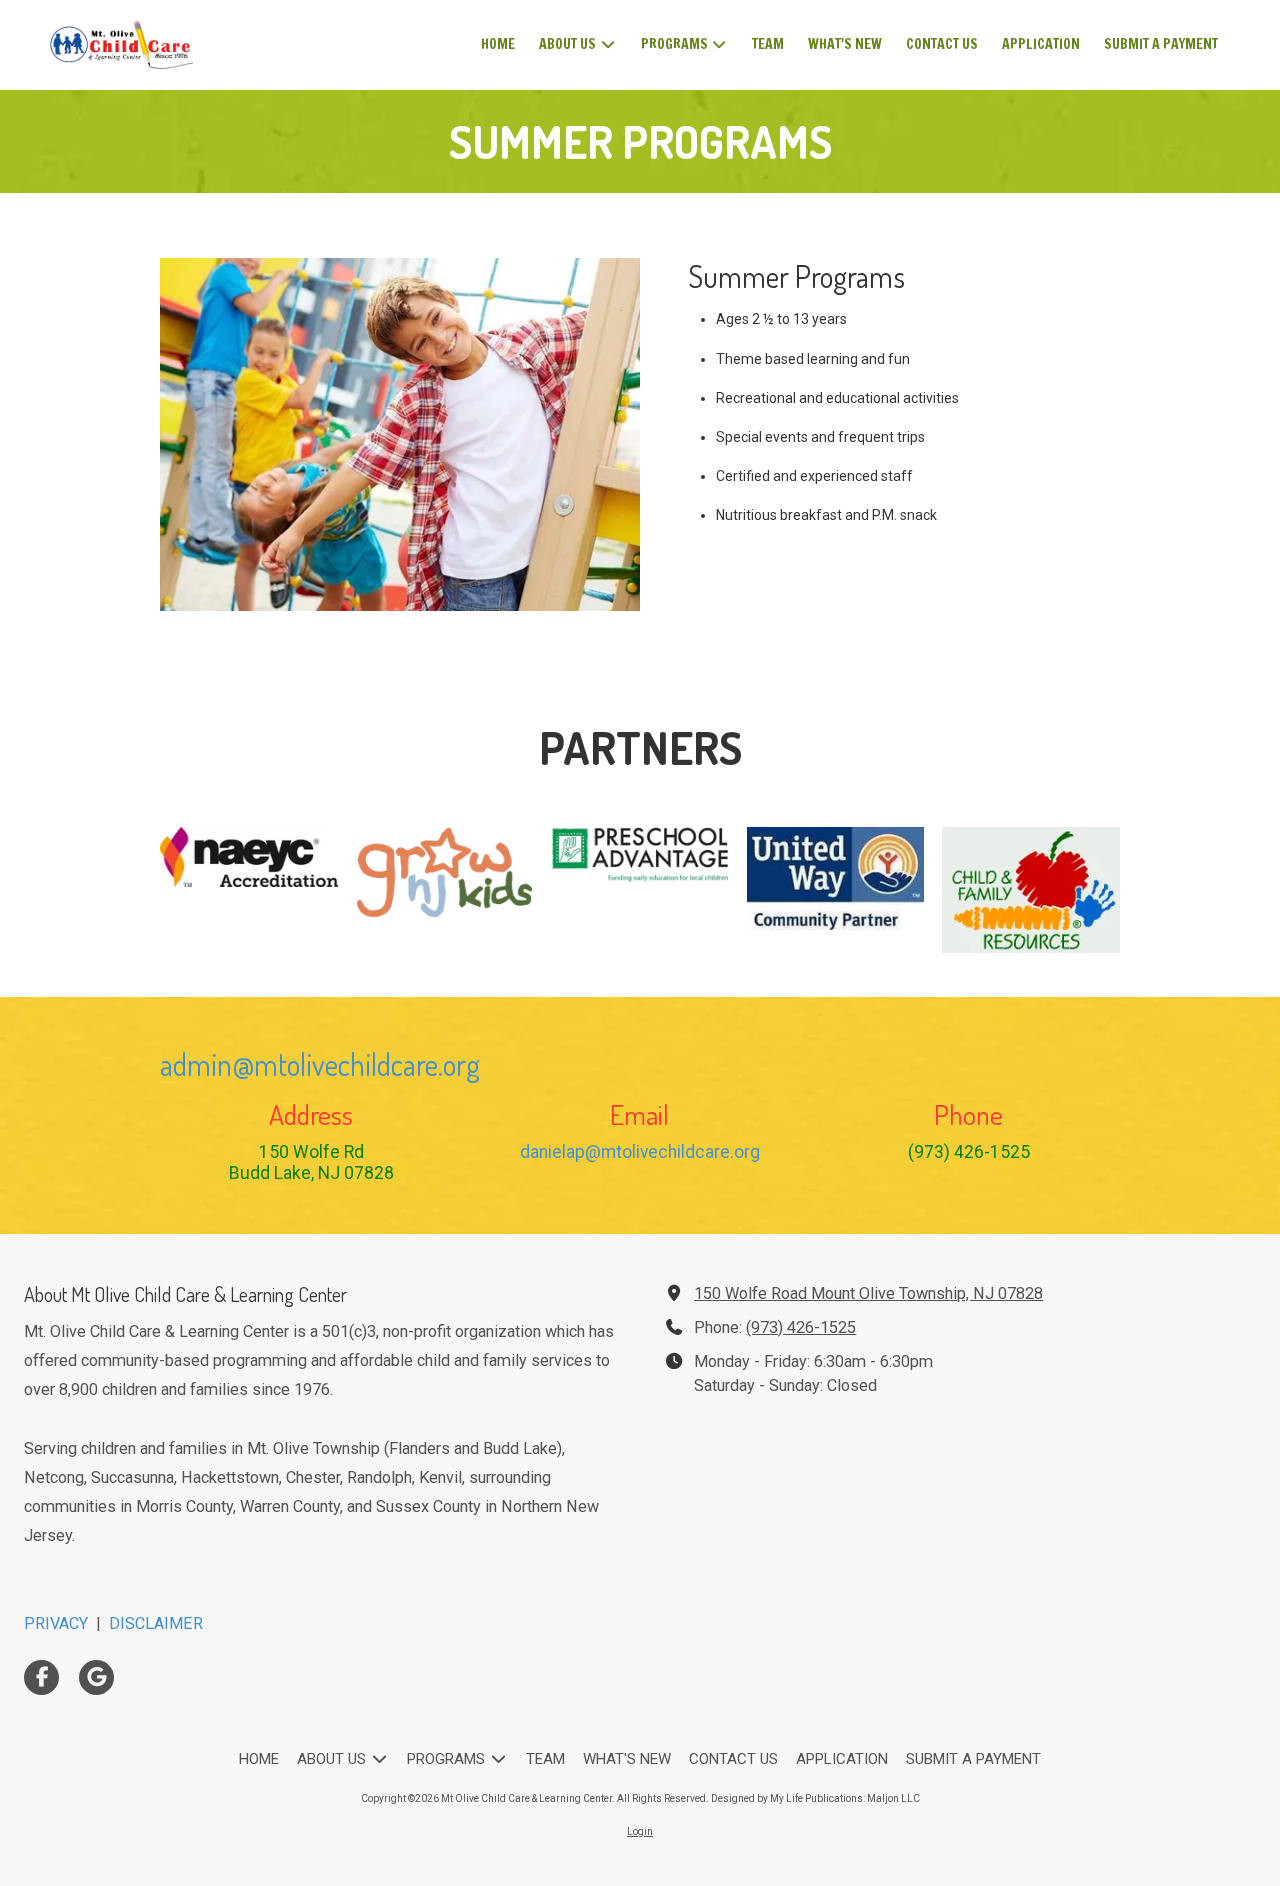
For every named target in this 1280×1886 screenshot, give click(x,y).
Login (640, 1831)
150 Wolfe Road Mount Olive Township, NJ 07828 (868, 1293)
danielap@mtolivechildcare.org (640, 1152)
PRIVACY (56, 1623)
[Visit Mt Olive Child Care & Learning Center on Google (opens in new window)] (96, 1677)
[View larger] (249, 857)
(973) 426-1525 (801, 1327)
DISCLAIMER (156, 1623)
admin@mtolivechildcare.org (320, 1064)
